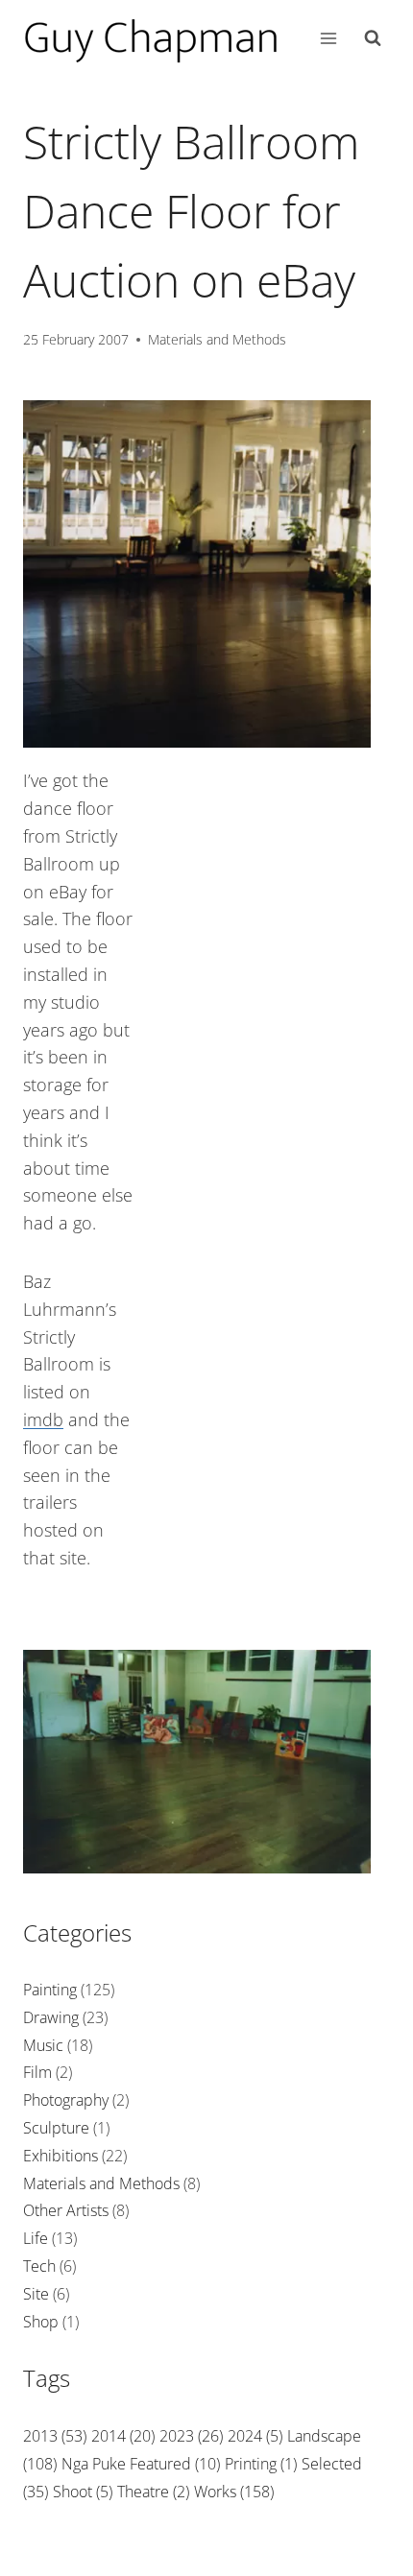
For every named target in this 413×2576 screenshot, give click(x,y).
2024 (255, 2436)
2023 (191, 2436)
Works (234, 2492)
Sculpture (56, 2128)
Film (37, 2072)
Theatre (153, 2492)
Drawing (51, 2017)
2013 (55, 2436)
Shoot (83, 2492)
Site (36, 2294)
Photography (66, 2100)
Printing (261, 2464)
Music (43, 2045)
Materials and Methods (217, 339)
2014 (123, 2436)
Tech (39, 2266)
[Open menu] (328, 38)
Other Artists (66, 2210)
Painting (50, 1990)
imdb (43, 1419)
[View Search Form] (373, 38)
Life (36, 2238)
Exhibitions (61, 2156)
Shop (41, 2322)
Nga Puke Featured (141, 2464)
